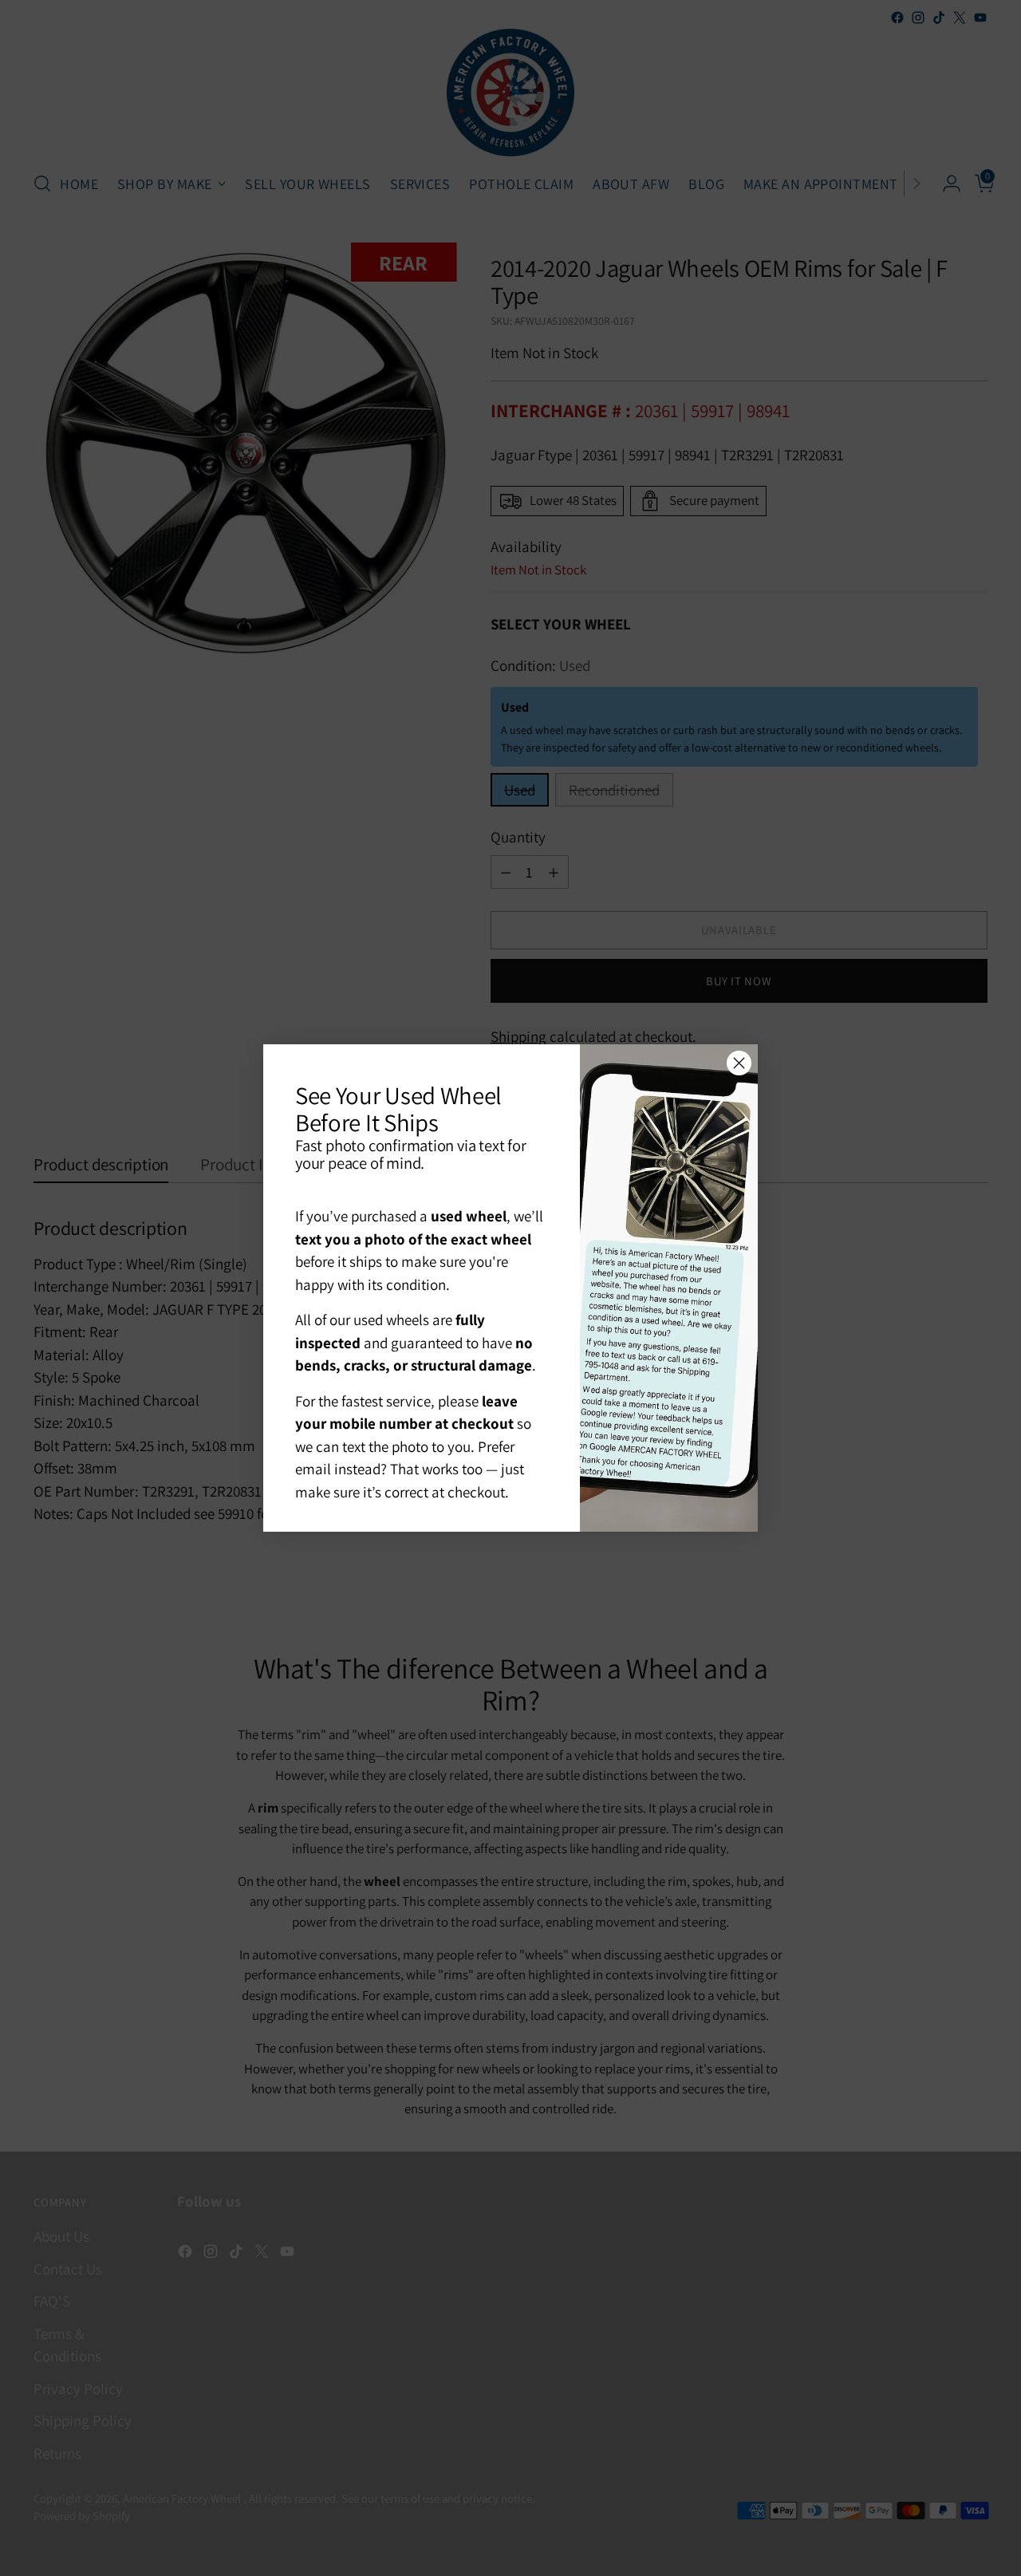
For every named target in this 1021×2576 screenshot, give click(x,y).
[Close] (739, 1063)
